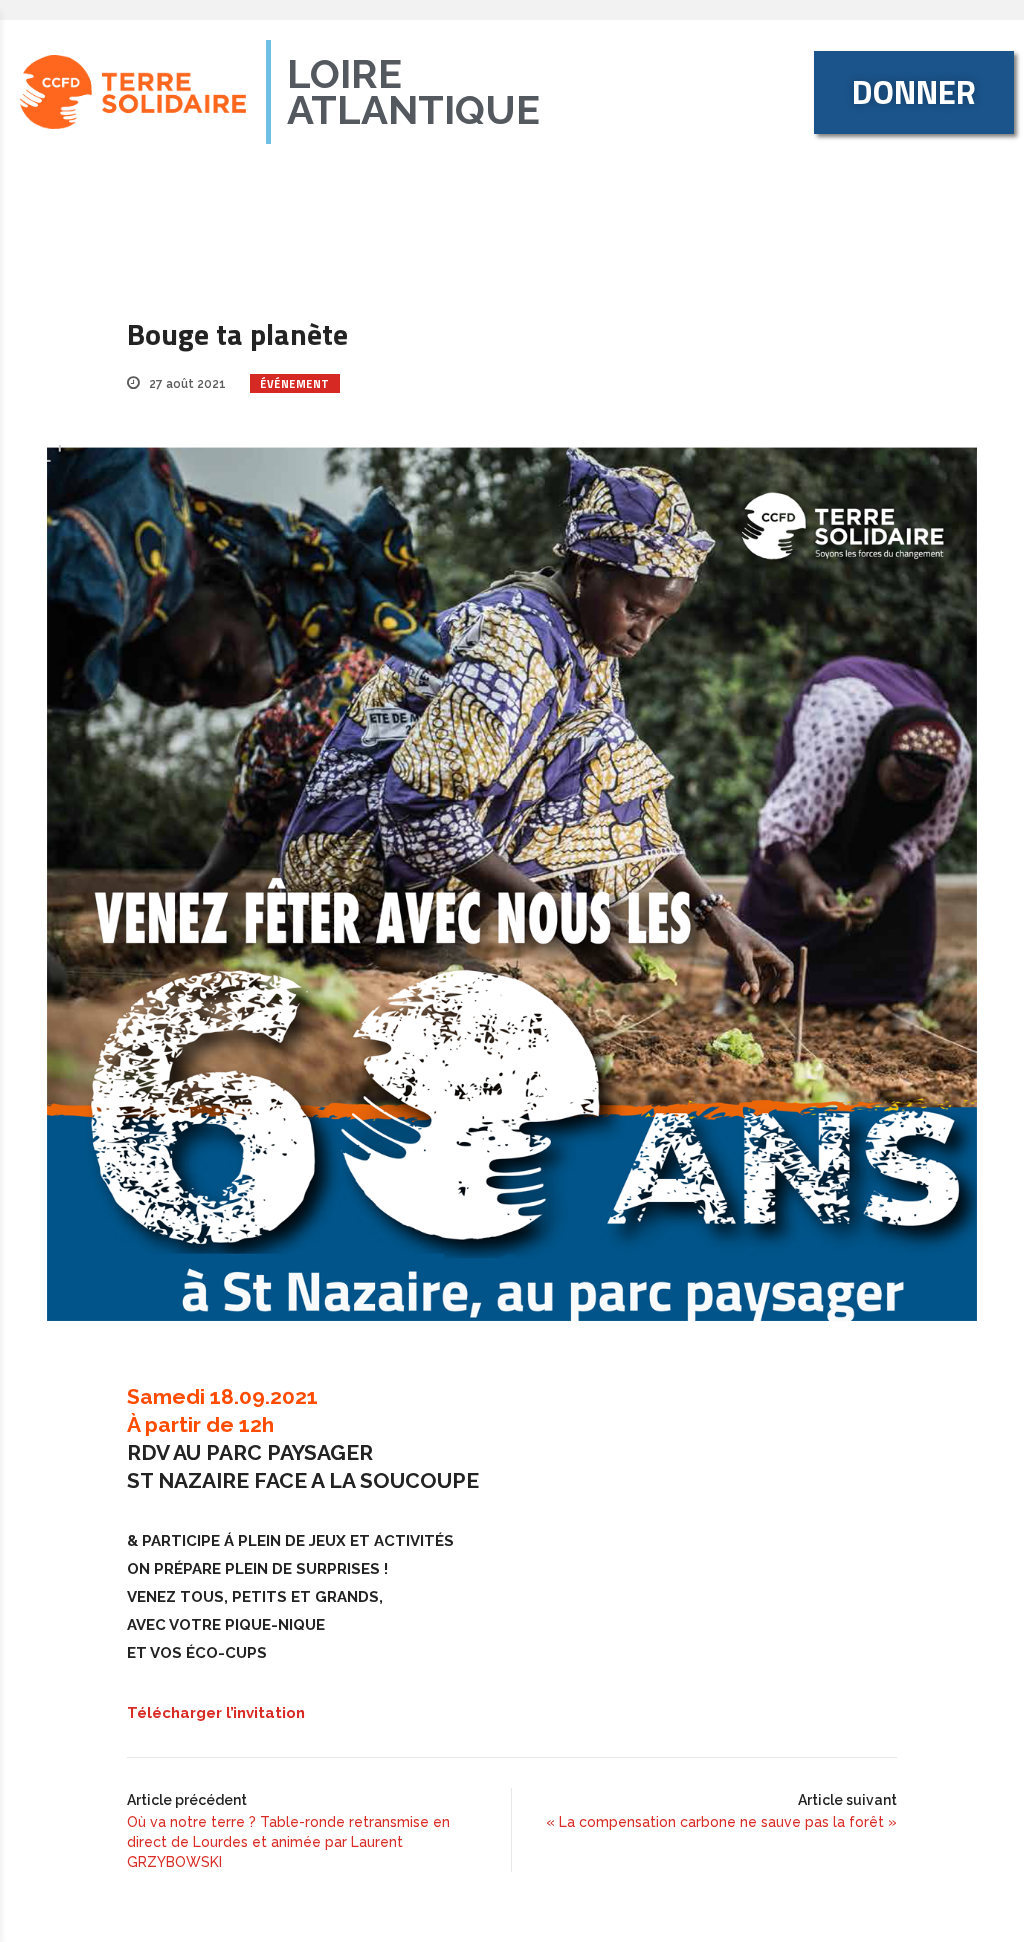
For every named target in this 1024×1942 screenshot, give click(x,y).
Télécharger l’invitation (216, 1713)
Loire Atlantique (413, 91)
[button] (914, 92)
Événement (295, 384)
